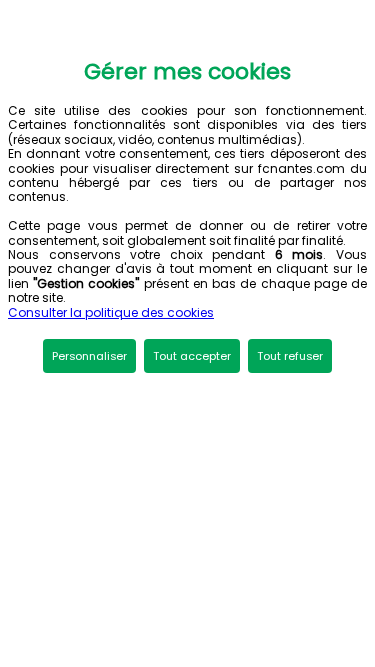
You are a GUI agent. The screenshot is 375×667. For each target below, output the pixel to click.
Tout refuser (290, 356)
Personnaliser (89, 356)
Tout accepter (192, 356)
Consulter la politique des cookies (111, 312)
